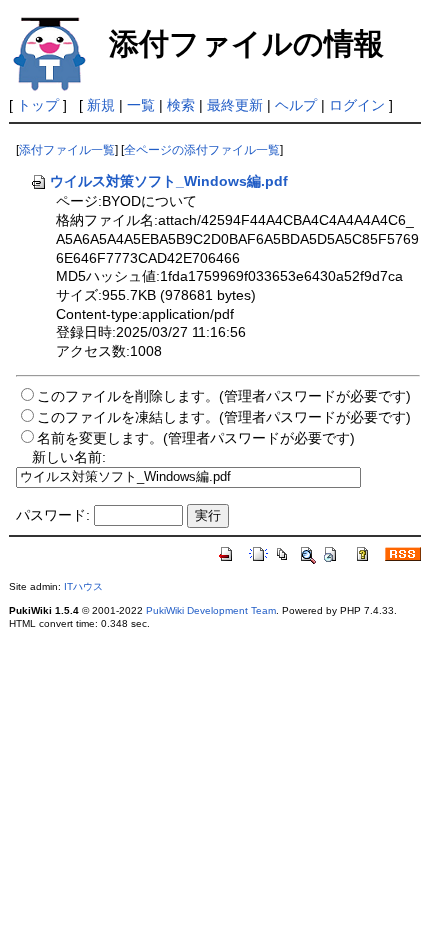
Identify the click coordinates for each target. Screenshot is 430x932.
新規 (101, 105)
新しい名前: (69, 457)
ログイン (357, 105)
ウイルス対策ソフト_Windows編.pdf (169, 181)
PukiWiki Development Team (211, 610)
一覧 (141, 105)
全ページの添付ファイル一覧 (202, 150)
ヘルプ (296, 105)
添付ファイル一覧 (67, 150)
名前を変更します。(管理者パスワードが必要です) (196, 438)
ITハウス (83, 586)
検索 (181, 105)
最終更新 (235, 105)
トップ (38, 105)
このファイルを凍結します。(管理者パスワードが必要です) (224, 417)
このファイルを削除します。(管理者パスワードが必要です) (224, 396)
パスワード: (53, 515)
